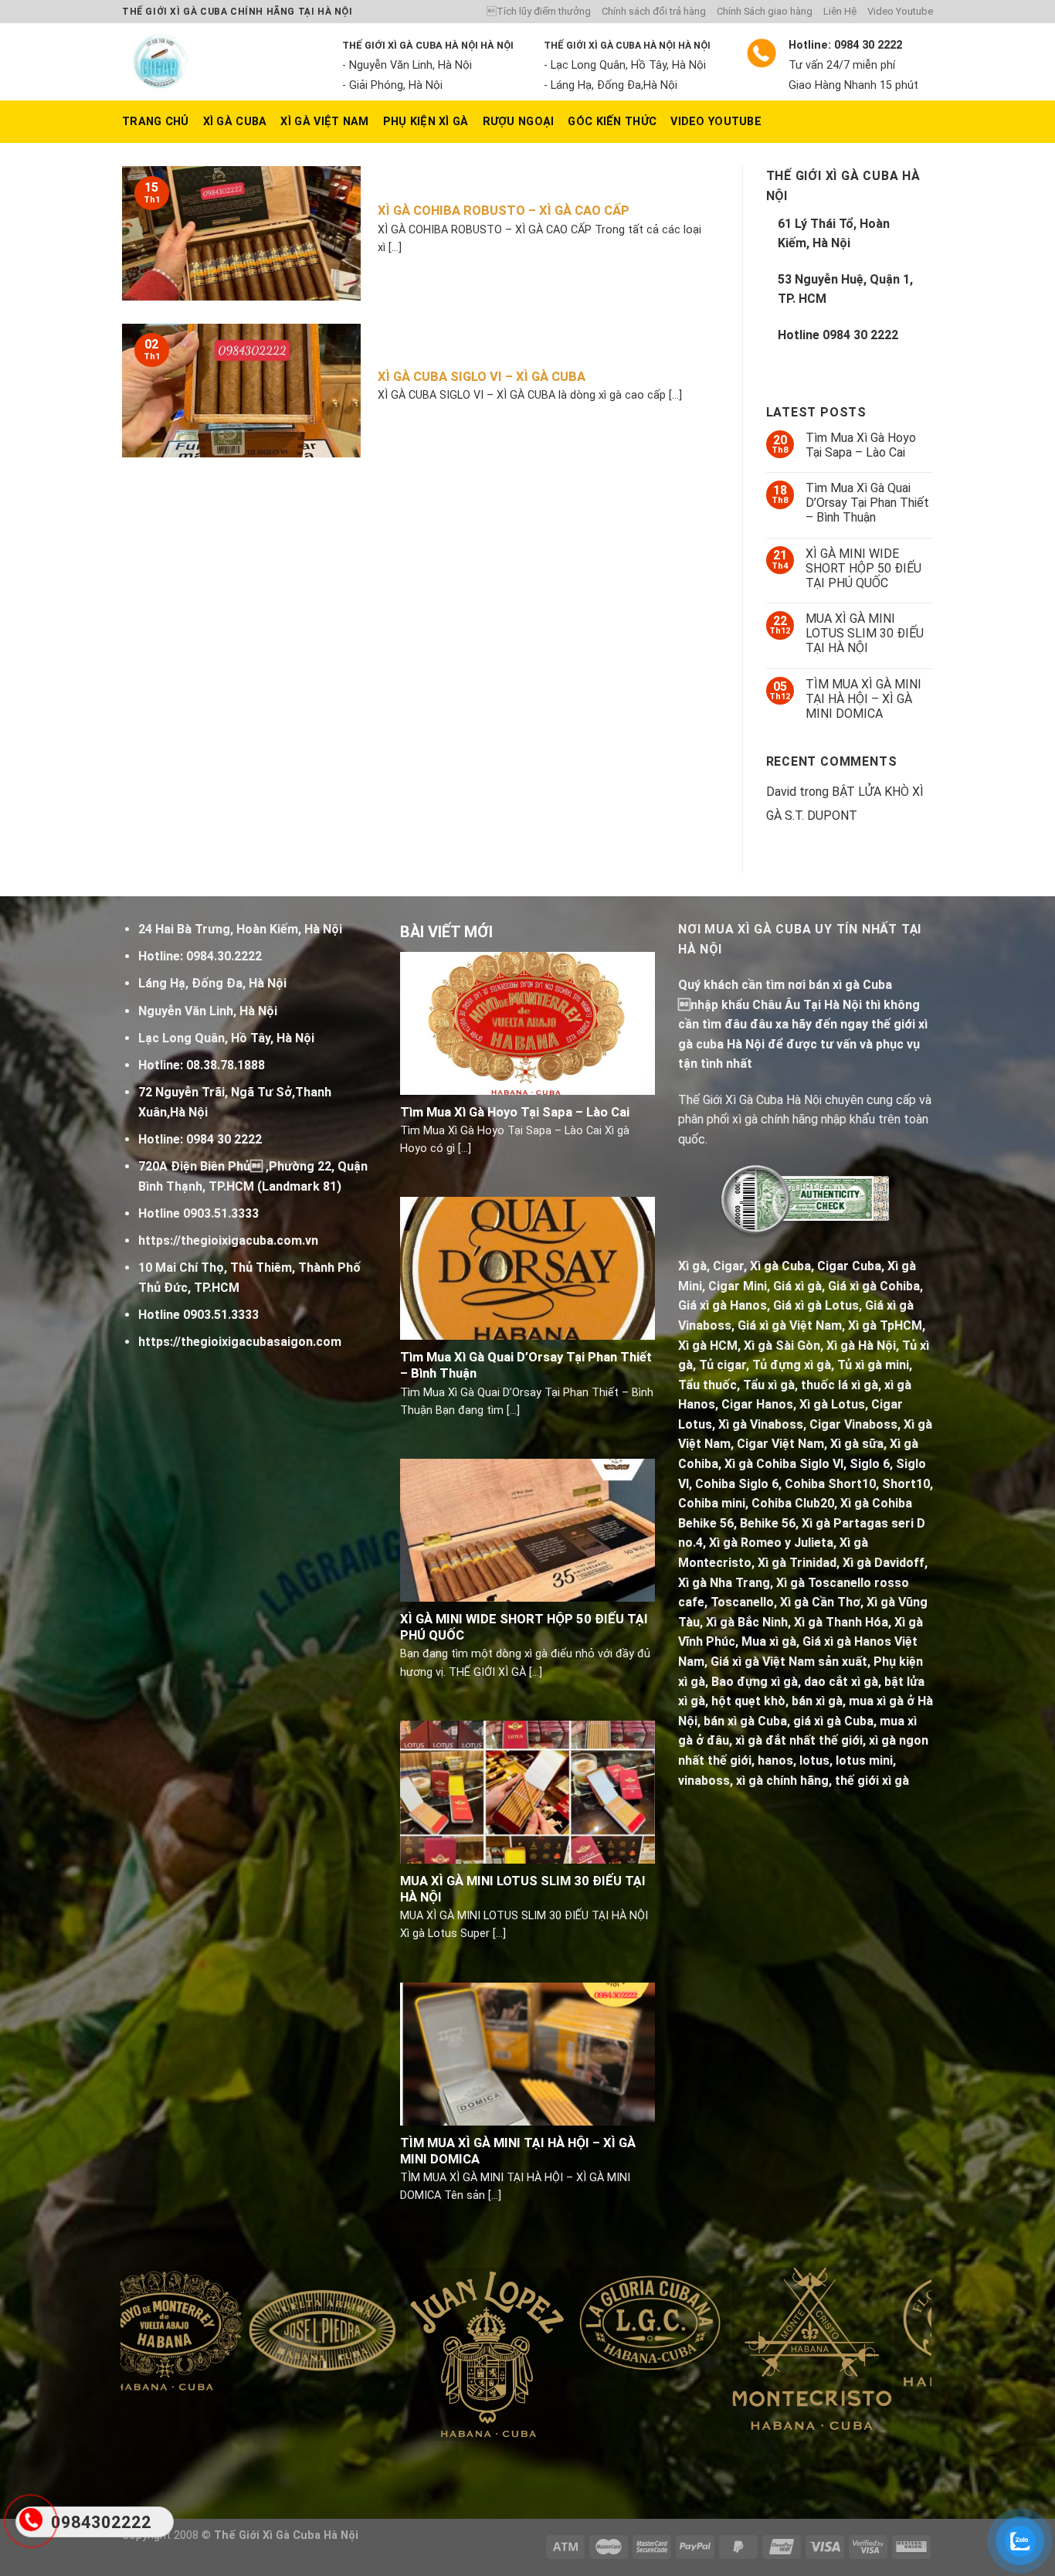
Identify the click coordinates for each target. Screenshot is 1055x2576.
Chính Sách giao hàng (765, 11)
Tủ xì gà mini (873, 1365)
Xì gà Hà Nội (861, 1346)
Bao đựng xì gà (755, 1682)
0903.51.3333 (221, 1213)
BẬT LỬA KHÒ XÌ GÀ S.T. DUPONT (845, 804)
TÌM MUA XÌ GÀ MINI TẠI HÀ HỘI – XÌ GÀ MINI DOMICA (863, 699)
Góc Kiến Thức (612, 122)
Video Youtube (900, 11)
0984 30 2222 (860, 335)
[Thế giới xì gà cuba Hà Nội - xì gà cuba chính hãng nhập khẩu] (220, 62)
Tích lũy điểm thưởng (539, 11)
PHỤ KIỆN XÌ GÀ (426, 122)
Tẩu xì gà (769, 1385)
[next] (896, 2370)
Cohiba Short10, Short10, (859, 1484)
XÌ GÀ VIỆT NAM (324, 122)
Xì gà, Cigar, (712, 1266)
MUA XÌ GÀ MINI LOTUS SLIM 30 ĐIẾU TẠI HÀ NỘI (865, 633)
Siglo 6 (870, 1464)
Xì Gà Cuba (235, 122)
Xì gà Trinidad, (799, 1563)
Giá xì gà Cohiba (874, 1286)
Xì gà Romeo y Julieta (771, 1543)
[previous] (156, 2370)
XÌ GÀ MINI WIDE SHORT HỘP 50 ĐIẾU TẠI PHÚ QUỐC (863, 568)
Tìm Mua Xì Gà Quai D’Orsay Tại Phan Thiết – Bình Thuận (867, 503)
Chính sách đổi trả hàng (654, 11)
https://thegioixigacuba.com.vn (228, 1240)
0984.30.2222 (224, 956)
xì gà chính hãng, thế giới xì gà (823, 1781)
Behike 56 (768, 1523)
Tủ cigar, (724, 1365)
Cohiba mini (712, 1503)
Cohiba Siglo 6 (737, 1484)
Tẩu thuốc (707, 1385)
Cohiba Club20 (793, 1503)
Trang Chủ (156, 122)
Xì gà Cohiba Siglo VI (784, 1464)
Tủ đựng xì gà (792, 1365)
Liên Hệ (840, 11)
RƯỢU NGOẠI (519, 122)
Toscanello (742, 1602)
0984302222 (101, 2522)
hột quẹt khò (748, 1701)
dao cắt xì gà (841, 1682)
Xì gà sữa (857, 1444)
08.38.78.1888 (226, 1065)
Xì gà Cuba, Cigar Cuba (816, 1266)
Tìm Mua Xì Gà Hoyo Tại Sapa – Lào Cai (861, 445)
